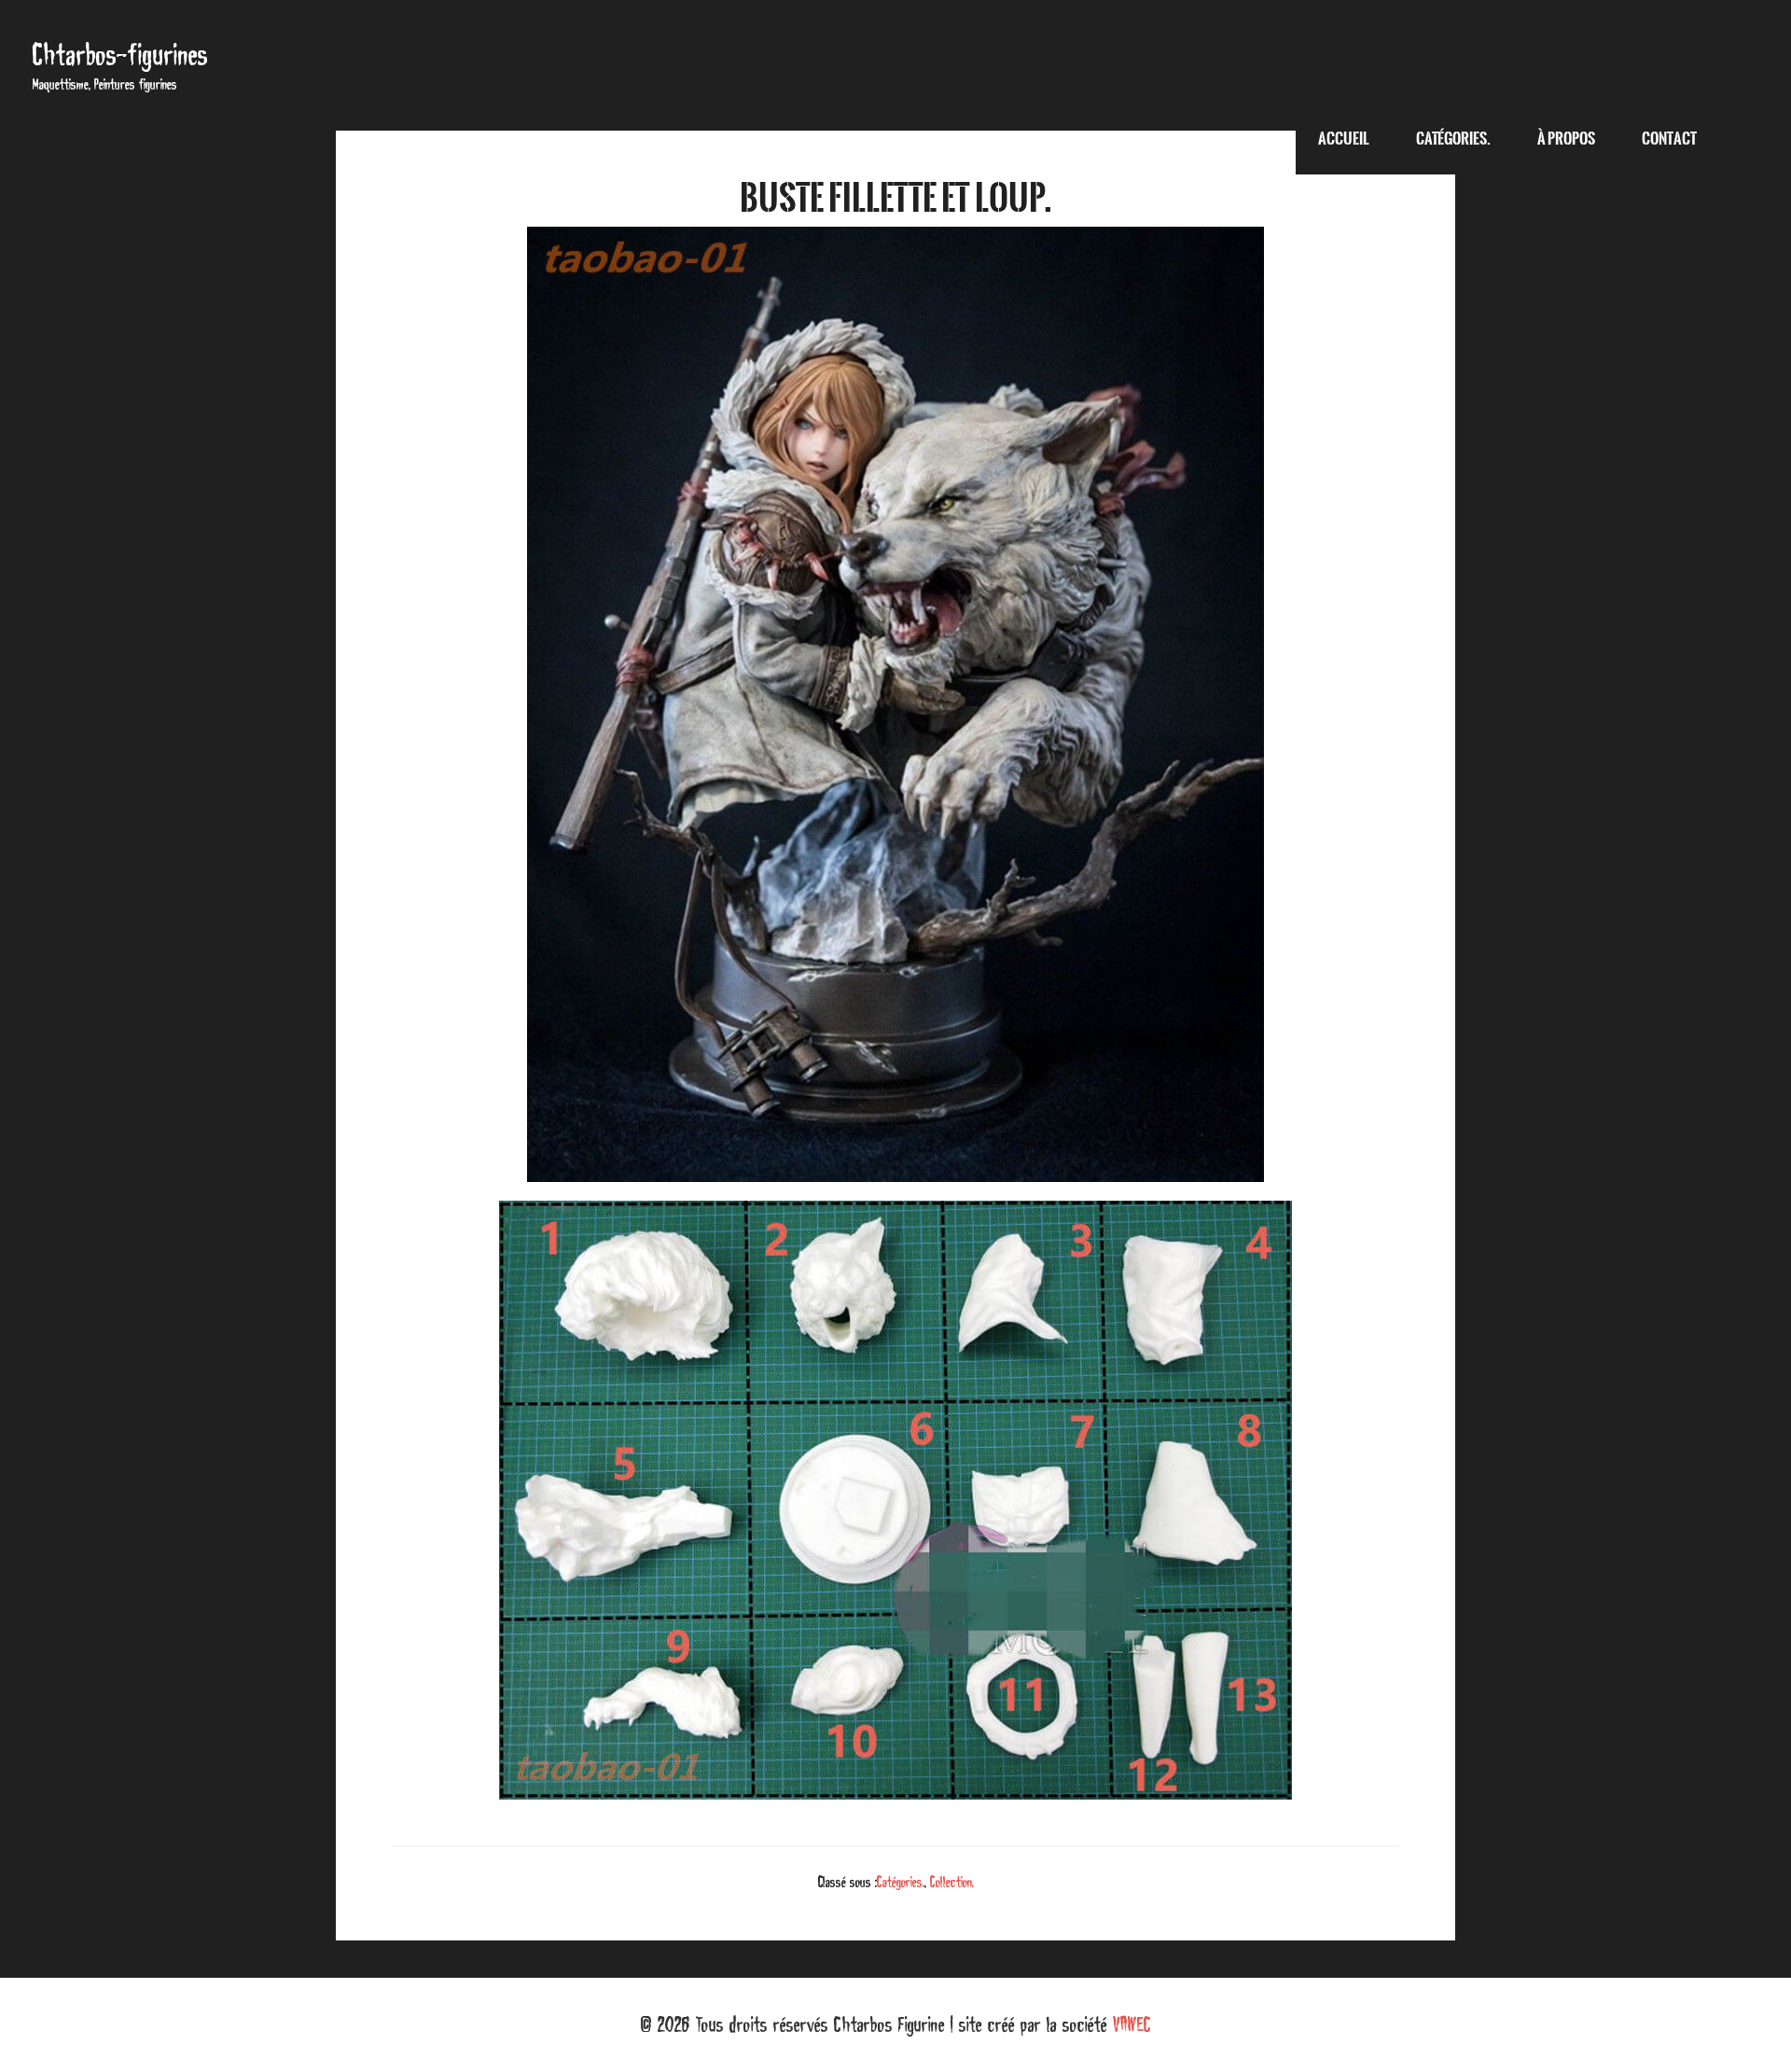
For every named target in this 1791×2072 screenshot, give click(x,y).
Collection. (952, 1882)
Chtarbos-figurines (120, 55)
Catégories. (901, 1882)
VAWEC (1132, 2024)
